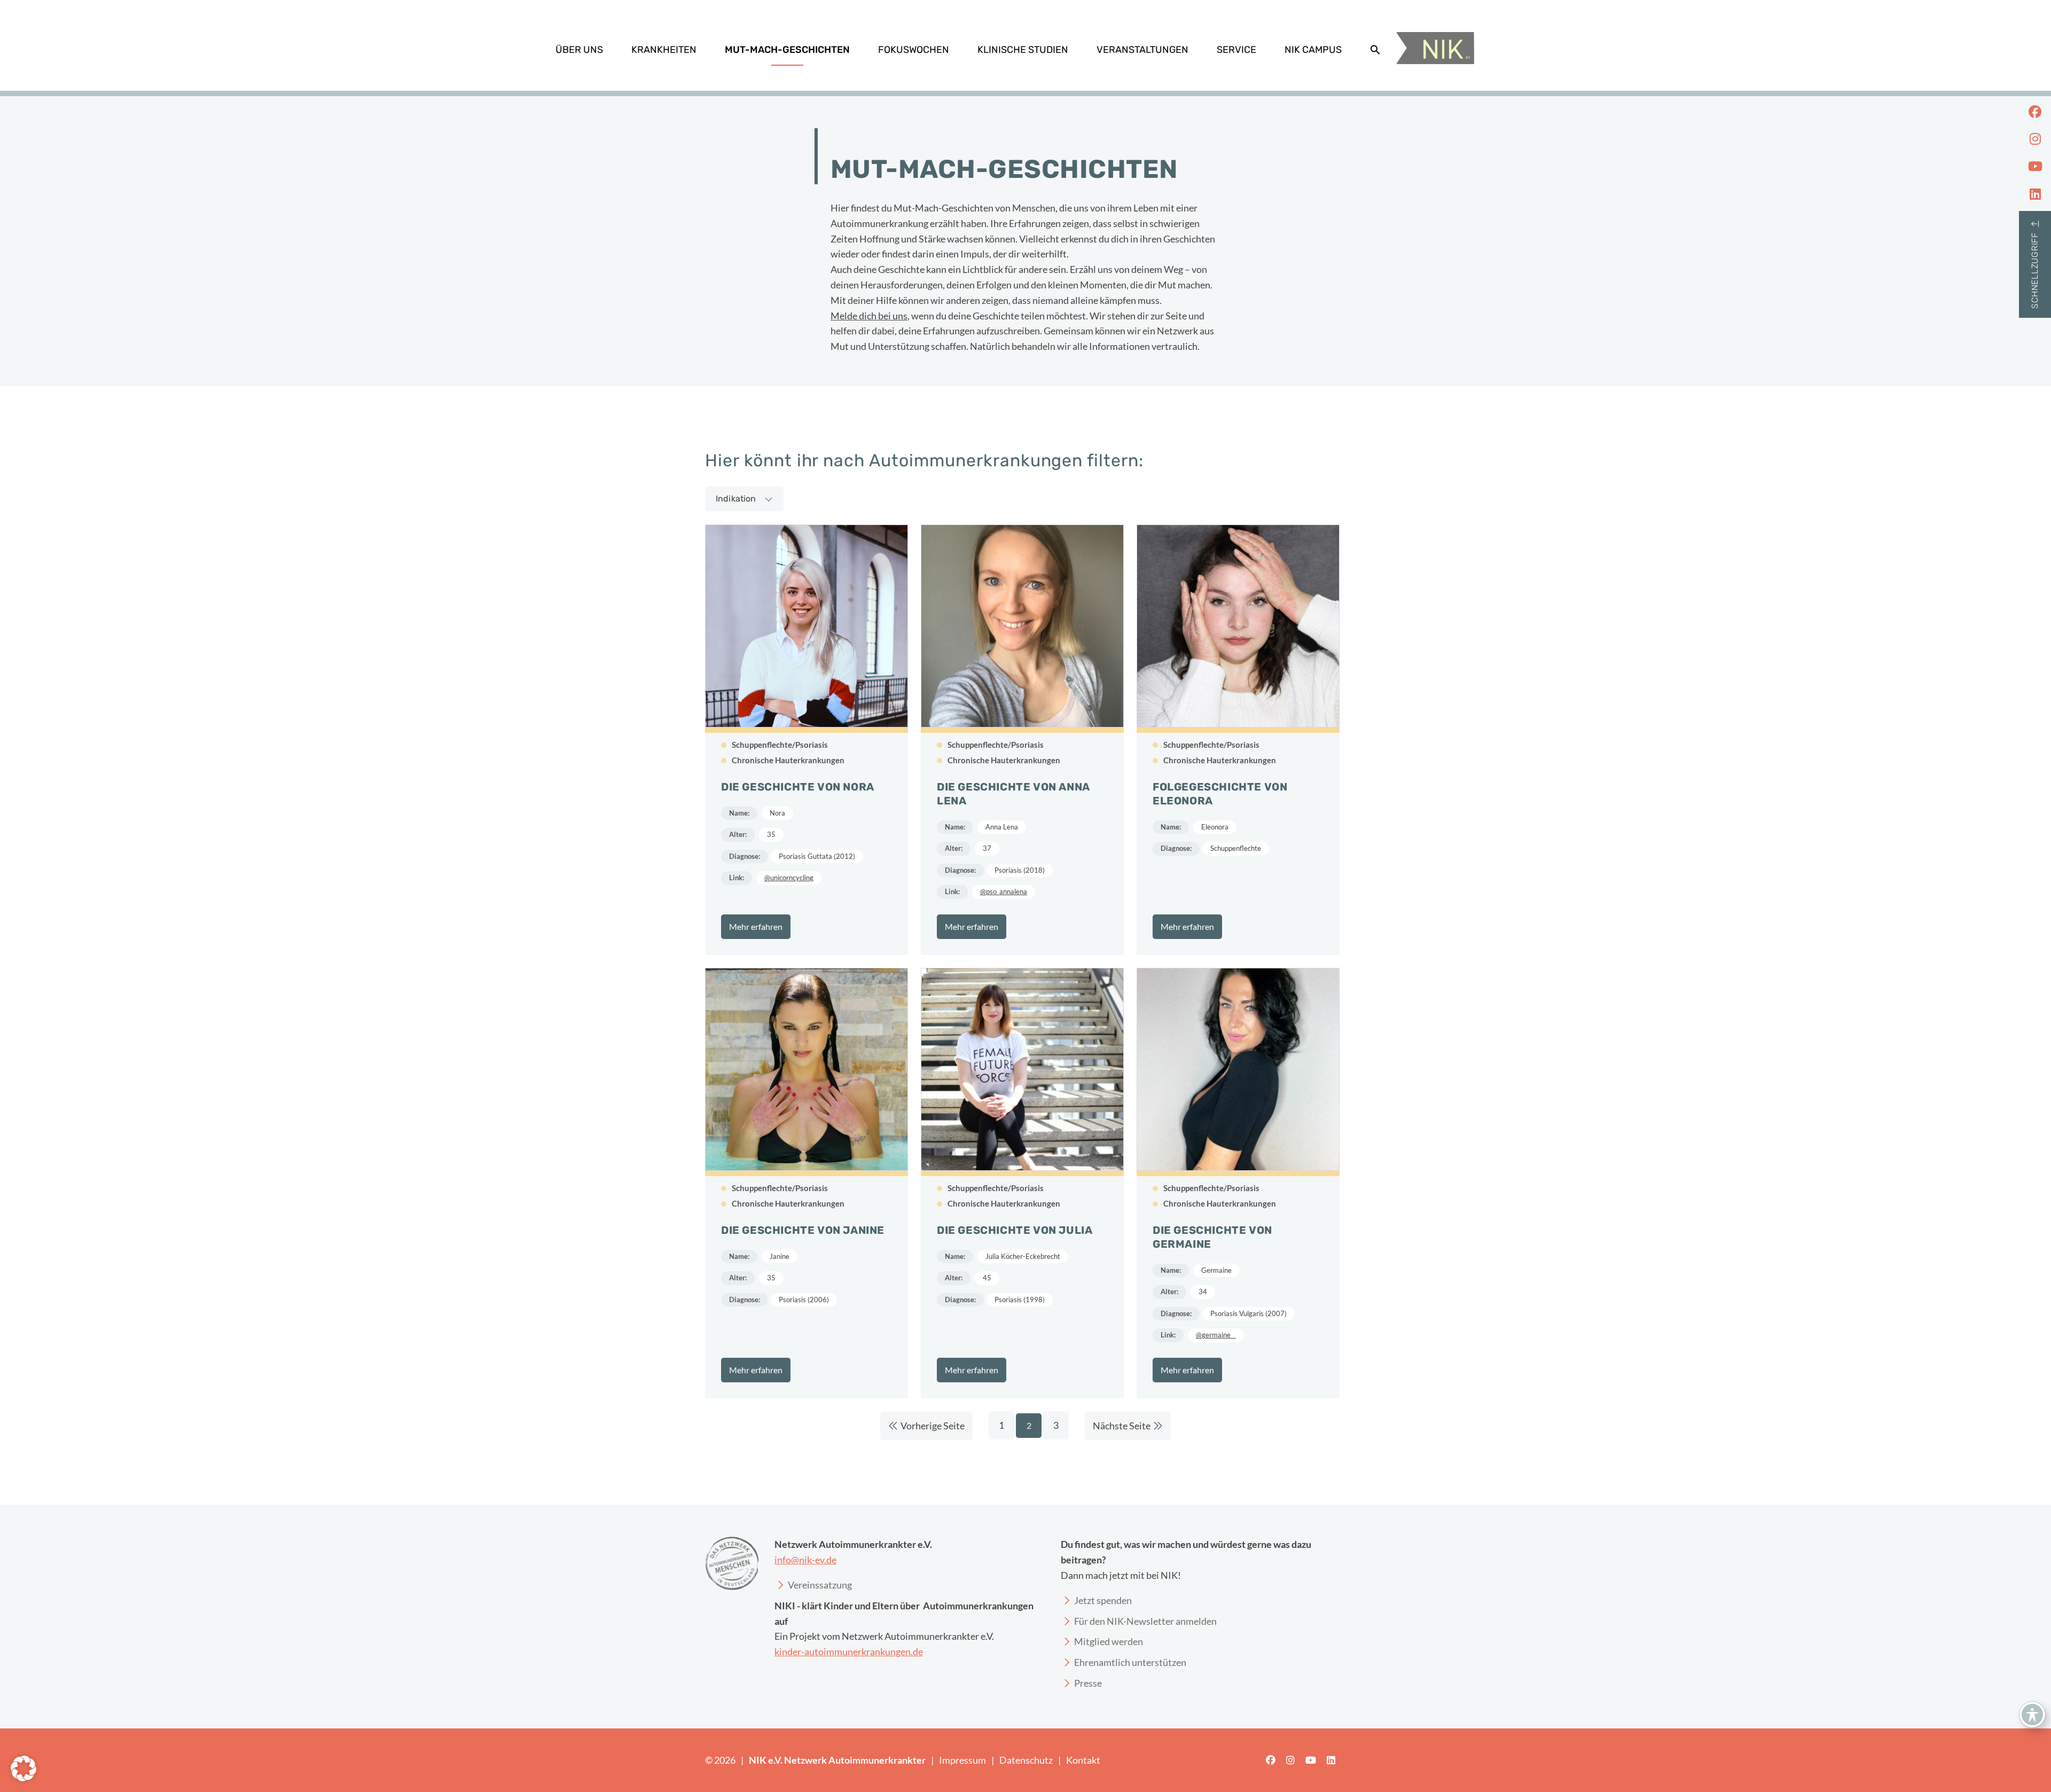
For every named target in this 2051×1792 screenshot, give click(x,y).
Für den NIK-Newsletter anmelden (1145, 1621)
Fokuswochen (914, 50)
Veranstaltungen (1142, 50)
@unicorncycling (789, 878)
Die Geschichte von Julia (1015, 1230)
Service (1236, 50)
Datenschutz (1026, 1760)
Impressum (962, 1760)
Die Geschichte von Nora (798, 787)
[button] (1375, 50)
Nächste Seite (1122, 1426)
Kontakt (1083, 1760)
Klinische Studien (1023, 50)
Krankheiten (664, 50)
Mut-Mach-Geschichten (787, 50)
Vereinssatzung (820, 1585)
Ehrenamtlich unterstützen (1130, 1662)
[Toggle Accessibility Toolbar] (2032, 1715)
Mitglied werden (1109, 1641)
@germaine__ (1216, 1335)
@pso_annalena (1004, 891)
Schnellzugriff (2035, 271)
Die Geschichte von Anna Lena (1013, 794)
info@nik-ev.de (805, 1560)
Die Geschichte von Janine (803, 1230)
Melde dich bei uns (869, 316)
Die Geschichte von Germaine (1212, 1237)
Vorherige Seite (933, 1426)
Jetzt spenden (1103, 1600)
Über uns (579, 50)
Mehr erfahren (756, 926)
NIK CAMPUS (1313, 50)
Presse (1088, 1683)
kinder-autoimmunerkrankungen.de (849, 1652)
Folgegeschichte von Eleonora (1220, 794)
